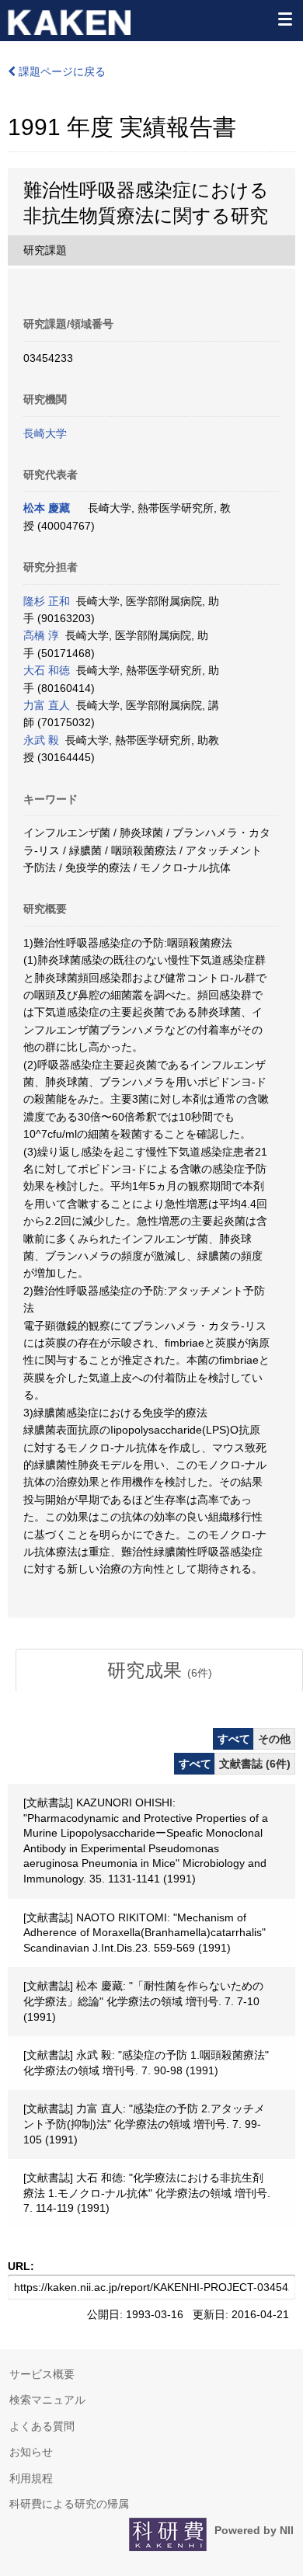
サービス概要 (42, 2374)
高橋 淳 (41, 635)
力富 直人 (47, 705)
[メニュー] (284, 19)
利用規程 (31, 2478)
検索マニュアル (47, 2400)
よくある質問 (42, 2426)
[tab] (159, 1670)
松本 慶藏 (47, 508)
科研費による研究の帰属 (69, 2504)
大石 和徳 (47, 670)
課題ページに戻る (61, 71)
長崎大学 (45, 433)
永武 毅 (41, 740)
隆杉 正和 (47, 601)
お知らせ (31, 2452)
